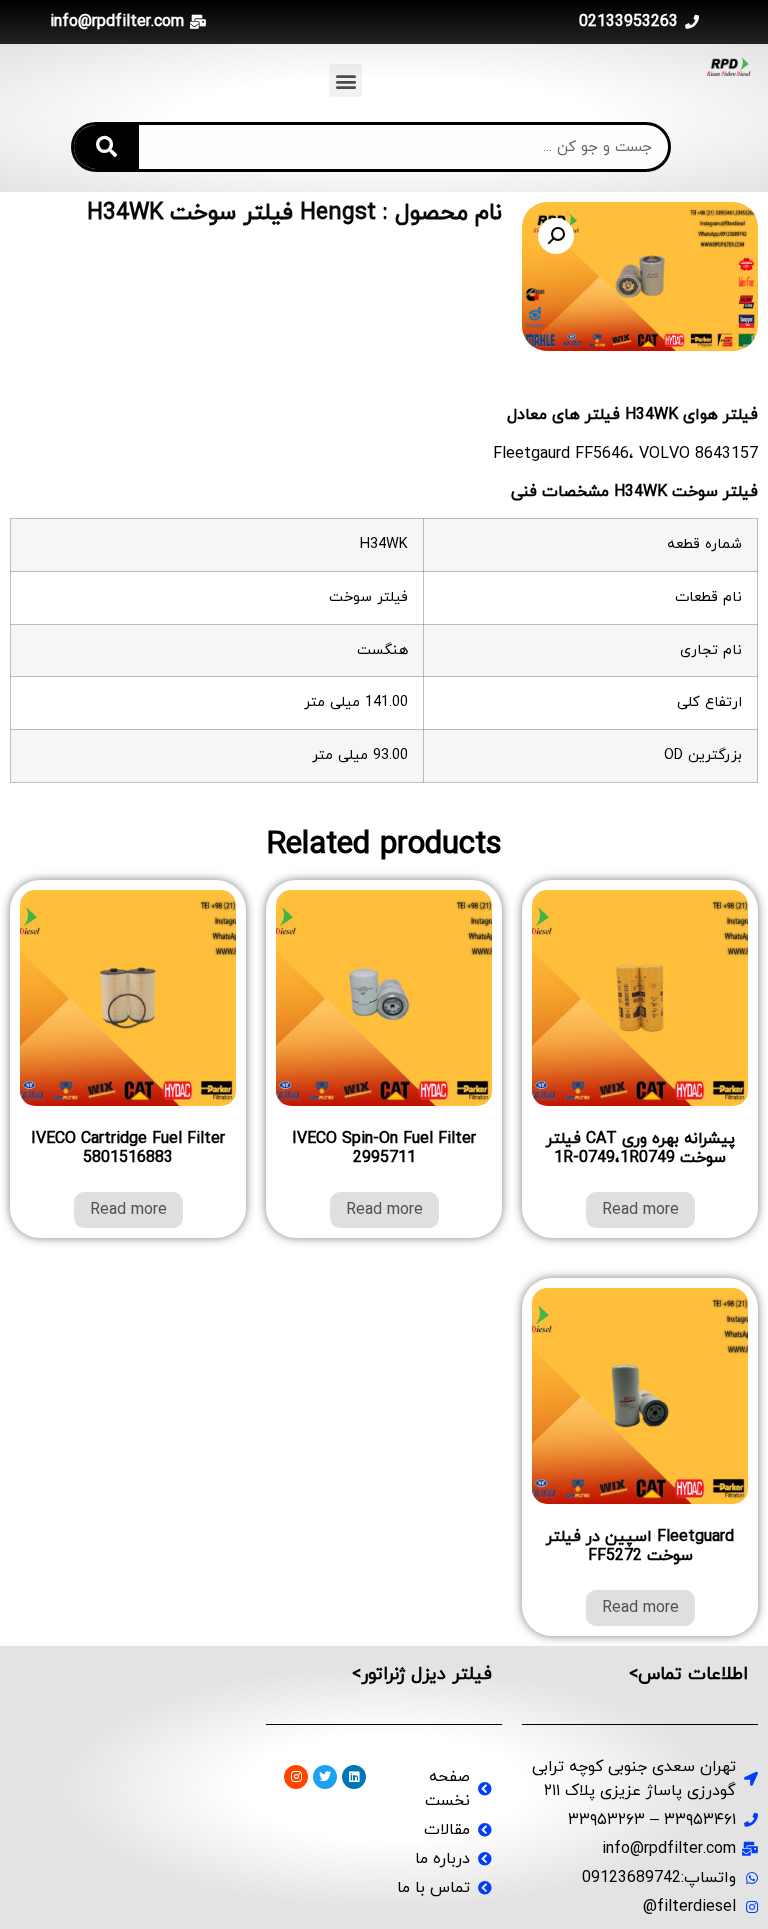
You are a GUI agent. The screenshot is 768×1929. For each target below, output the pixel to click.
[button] (345, 80)
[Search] (106, 147)
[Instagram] (296, 1777)
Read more (640, 1210)
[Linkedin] (354, 1777)
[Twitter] (325, 1777)
